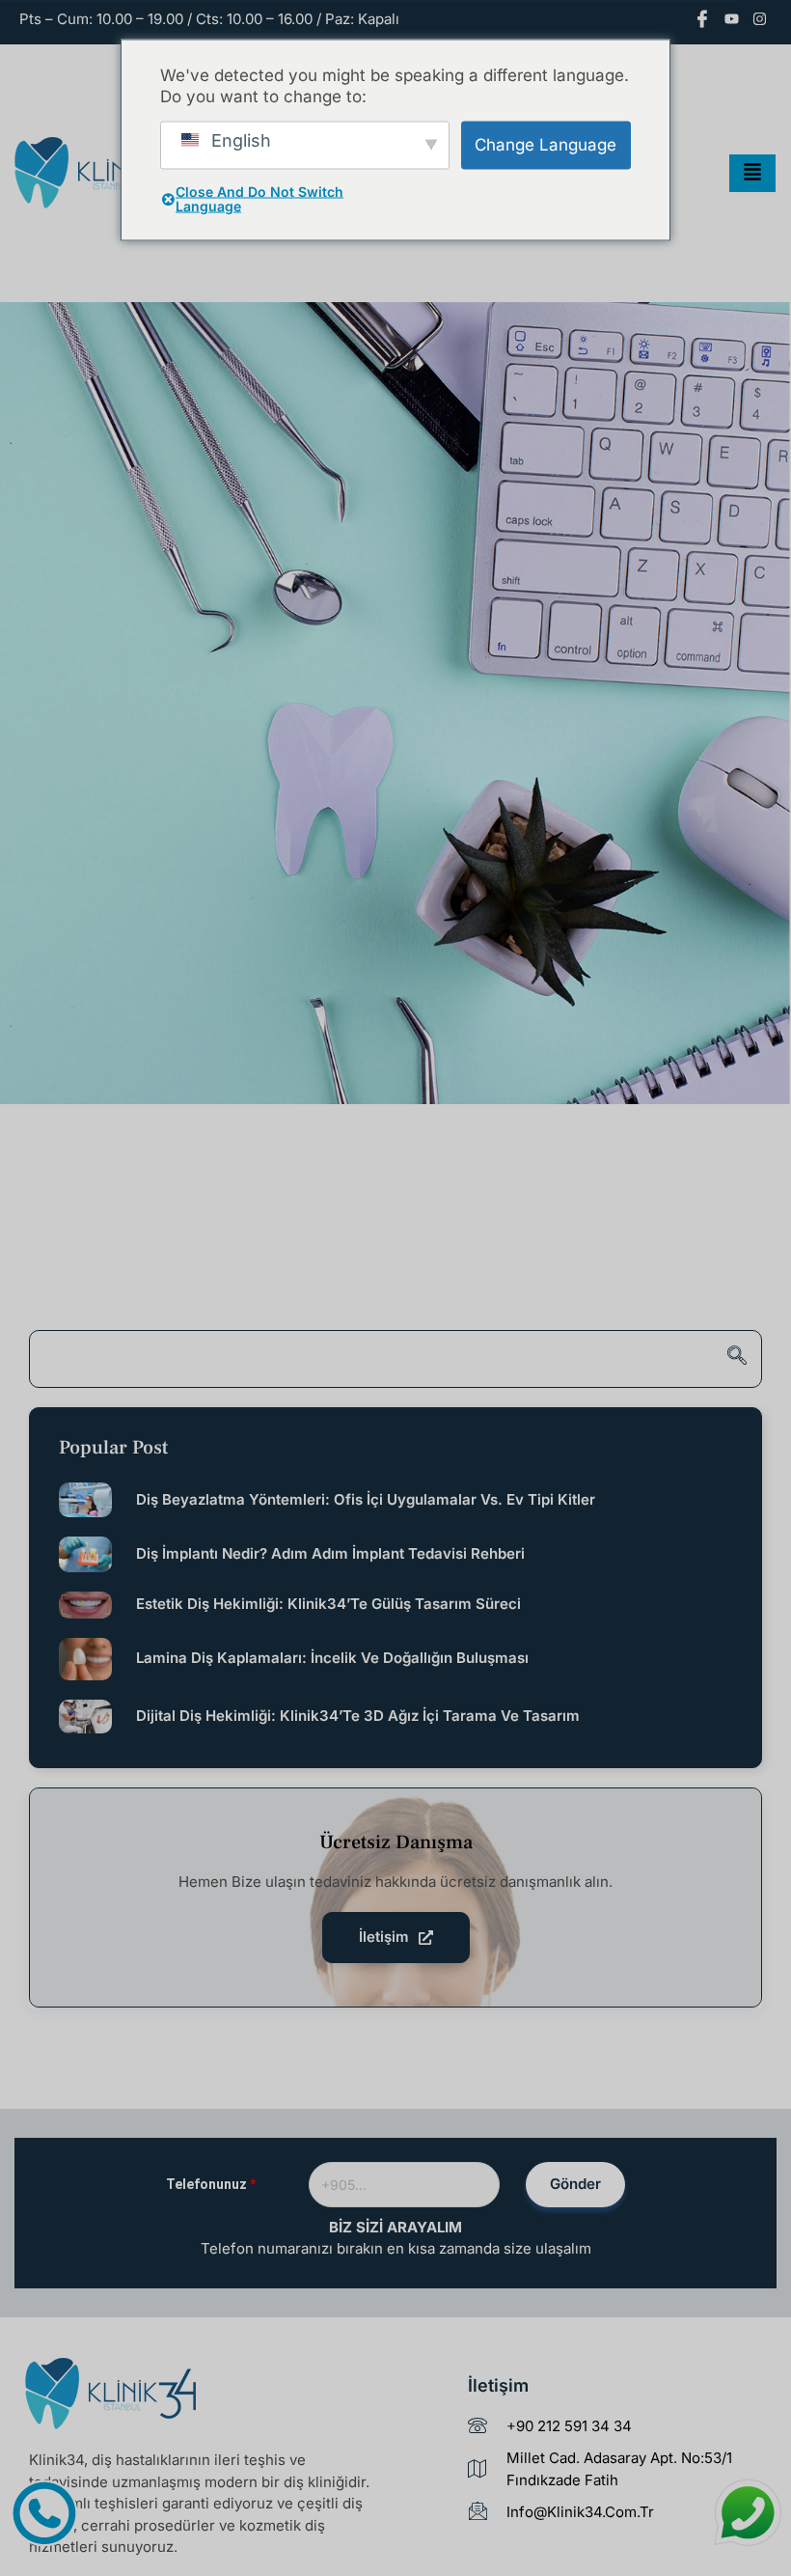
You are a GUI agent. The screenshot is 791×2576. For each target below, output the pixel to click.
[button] (395, 1359)
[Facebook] (702, 21)
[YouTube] (732, 21)
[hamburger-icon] (752, 174)
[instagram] (760, 21)
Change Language (546, 145)
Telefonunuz (211, 2184)
